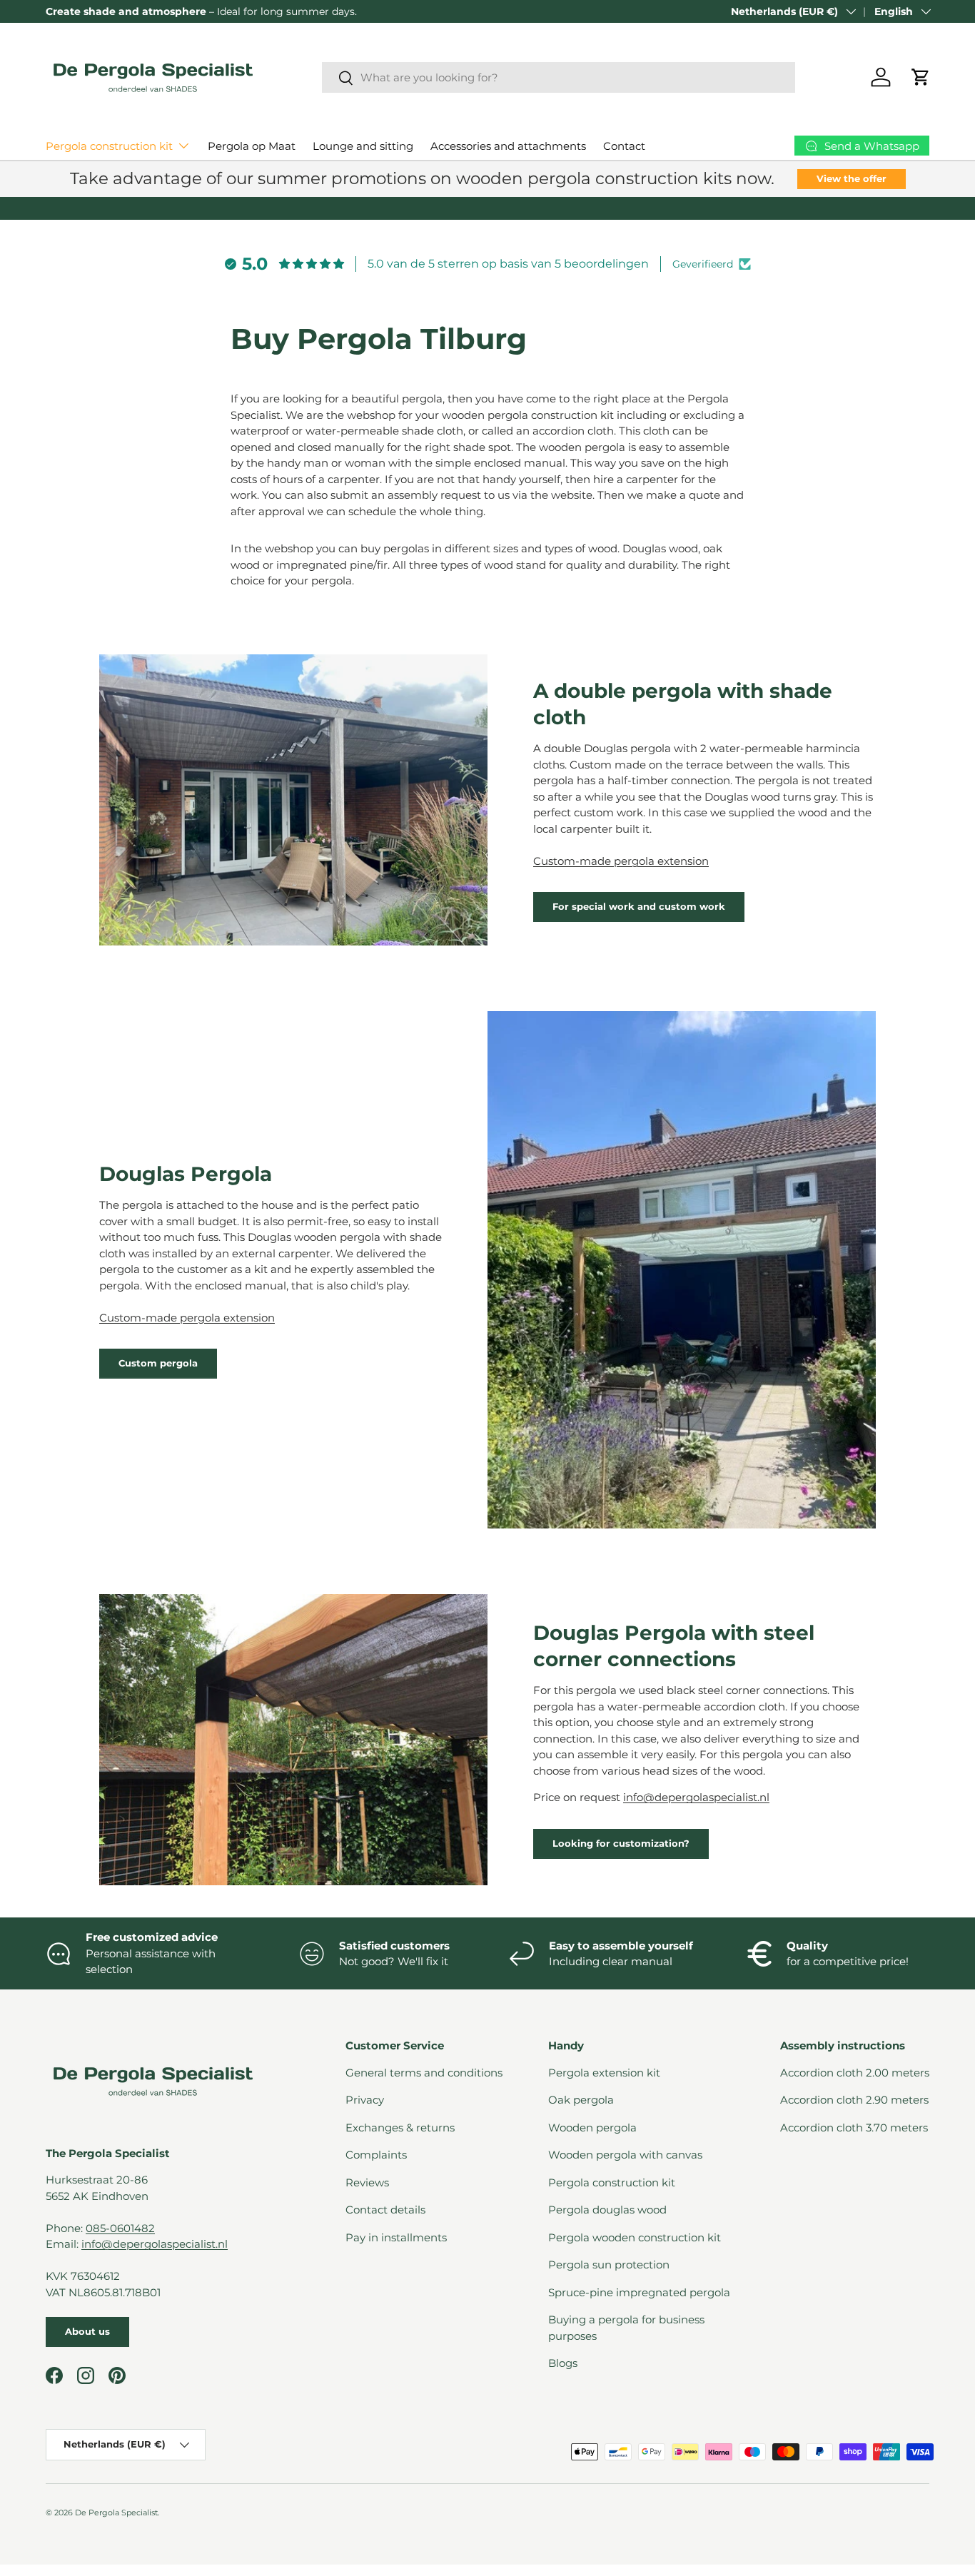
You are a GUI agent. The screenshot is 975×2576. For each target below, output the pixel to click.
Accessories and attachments (508, 146)
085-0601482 (120, 2228)
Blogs (563, 2363)
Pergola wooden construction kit (635, 2237)
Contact (624, 146)
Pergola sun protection (609, 2265)
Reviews (367, 2182)
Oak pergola (581, 2100)
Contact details (385, 2210)
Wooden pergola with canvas (625, 2155)
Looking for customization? (621, 1843)
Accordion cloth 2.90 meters (854, 2100)
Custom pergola (158, 1363)
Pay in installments (396, 2237)
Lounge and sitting (363, 146)
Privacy (365, 2100)
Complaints (376, 2155)
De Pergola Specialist (116, 2512)
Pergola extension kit (604, 2073)
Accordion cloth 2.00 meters (855, 2073)
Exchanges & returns (400, 2128)
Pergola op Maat (252, 146)
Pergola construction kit (109, 146)
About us (87, 2331)
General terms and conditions (424, 2073)
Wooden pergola (592, 2128)
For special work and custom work (639, 906)
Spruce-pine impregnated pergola (639, 2292)
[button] (921, 77)
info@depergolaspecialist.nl (696, 1797)
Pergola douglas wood (607, 2210)
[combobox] (559, 77)
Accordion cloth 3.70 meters (854, 2128)
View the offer (852, 178)
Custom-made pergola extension (621, 861)
